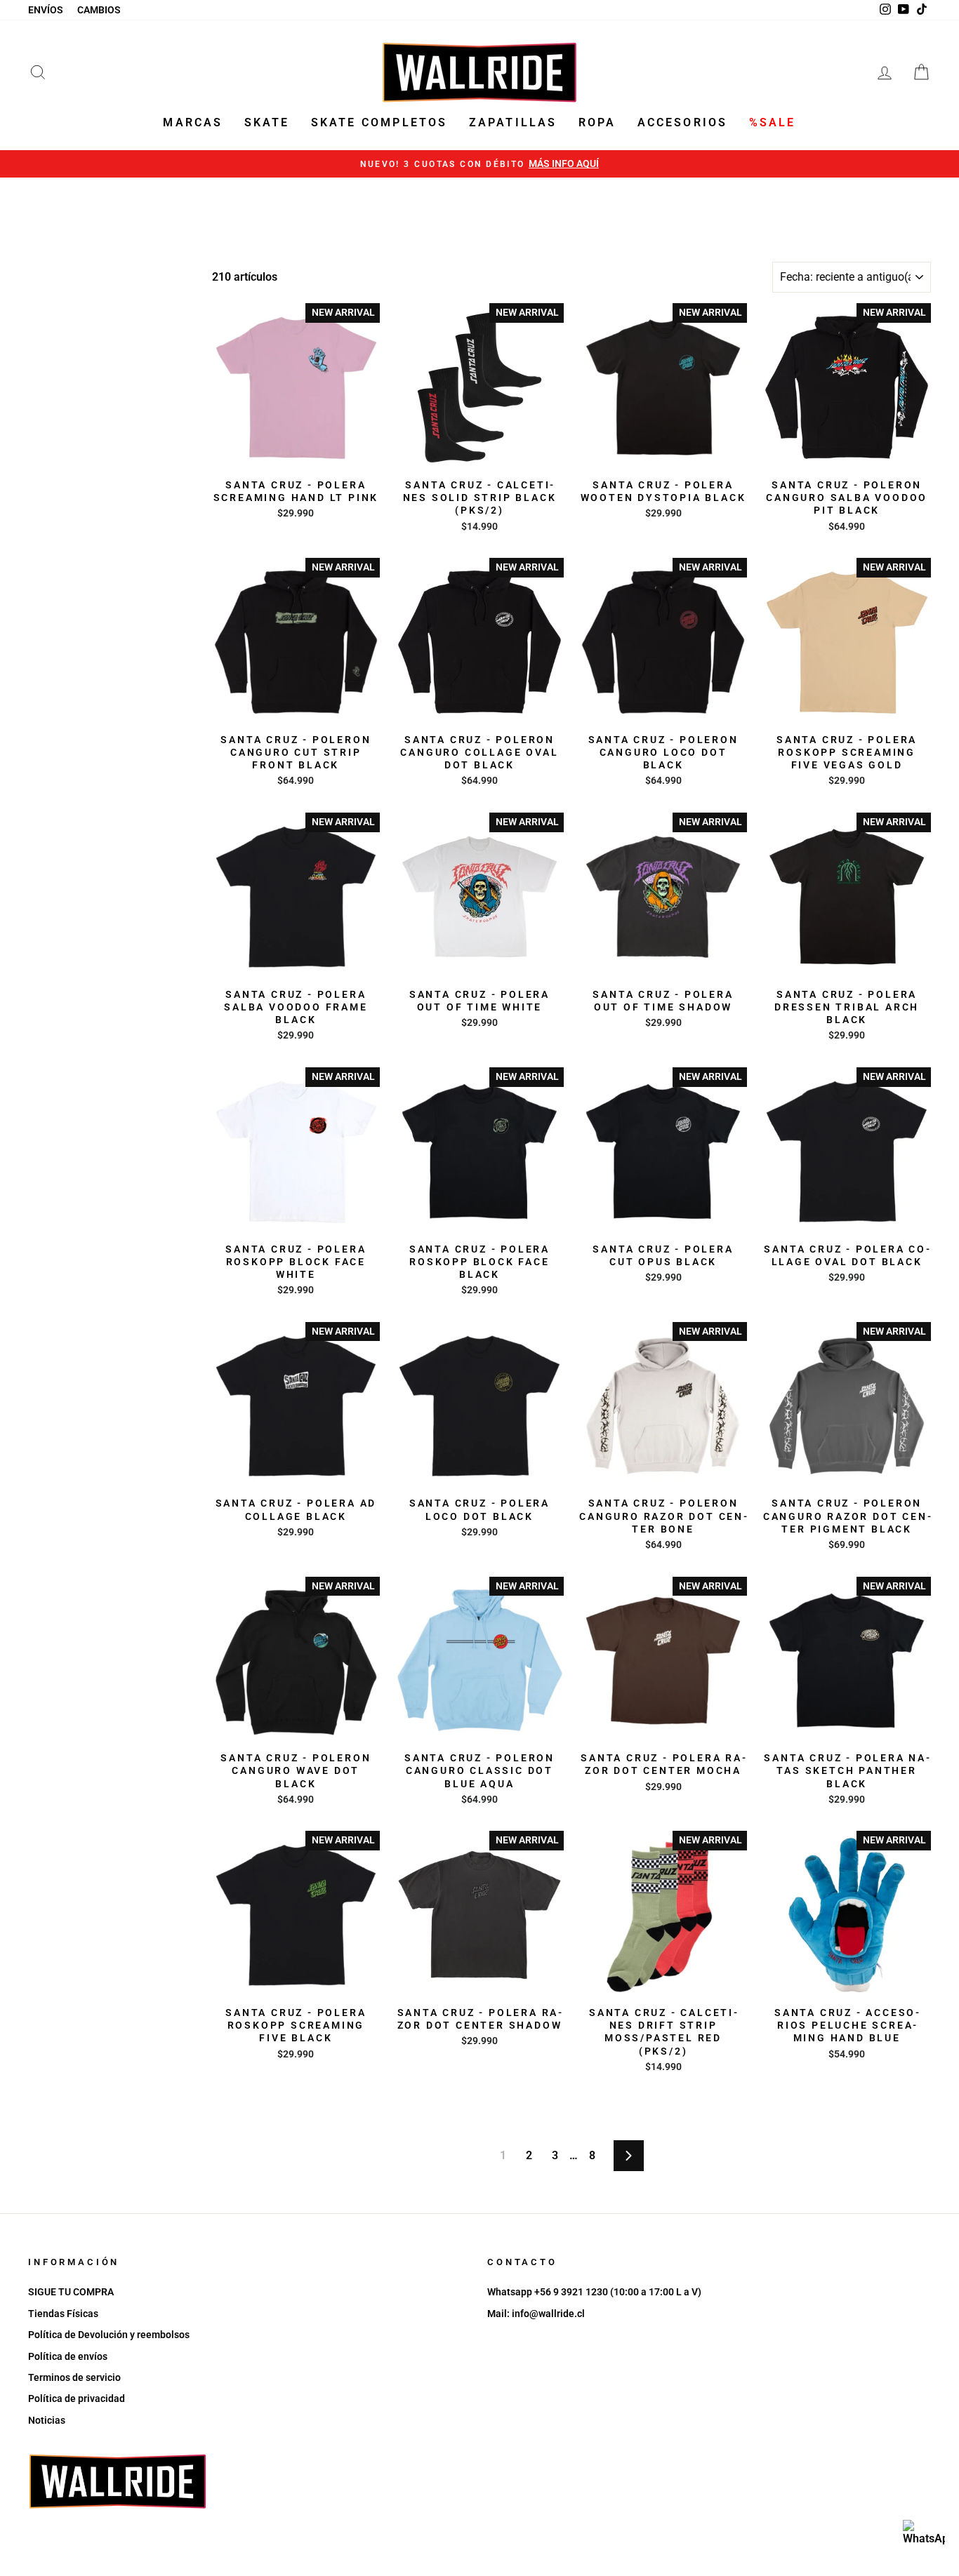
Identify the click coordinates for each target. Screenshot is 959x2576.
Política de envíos (68, 2356)
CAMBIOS (99, 10)
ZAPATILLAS (513, 122)
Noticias (47, 2420)
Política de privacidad (77, 2398)
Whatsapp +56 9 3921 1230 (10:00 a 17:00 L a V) (594, 2292)
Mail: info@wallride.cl (536, 2314)
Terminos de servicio (74, 2377)
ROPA (597, 122)
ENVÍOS (46, 10)
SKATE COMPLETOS (379, 122)
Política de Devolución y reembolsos (109, 2335)
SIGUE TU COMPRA (71, 2292)
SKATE (267, 122)
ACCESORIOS (683, 122)
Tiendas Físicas (63, 2314)
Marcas (193, 122)
